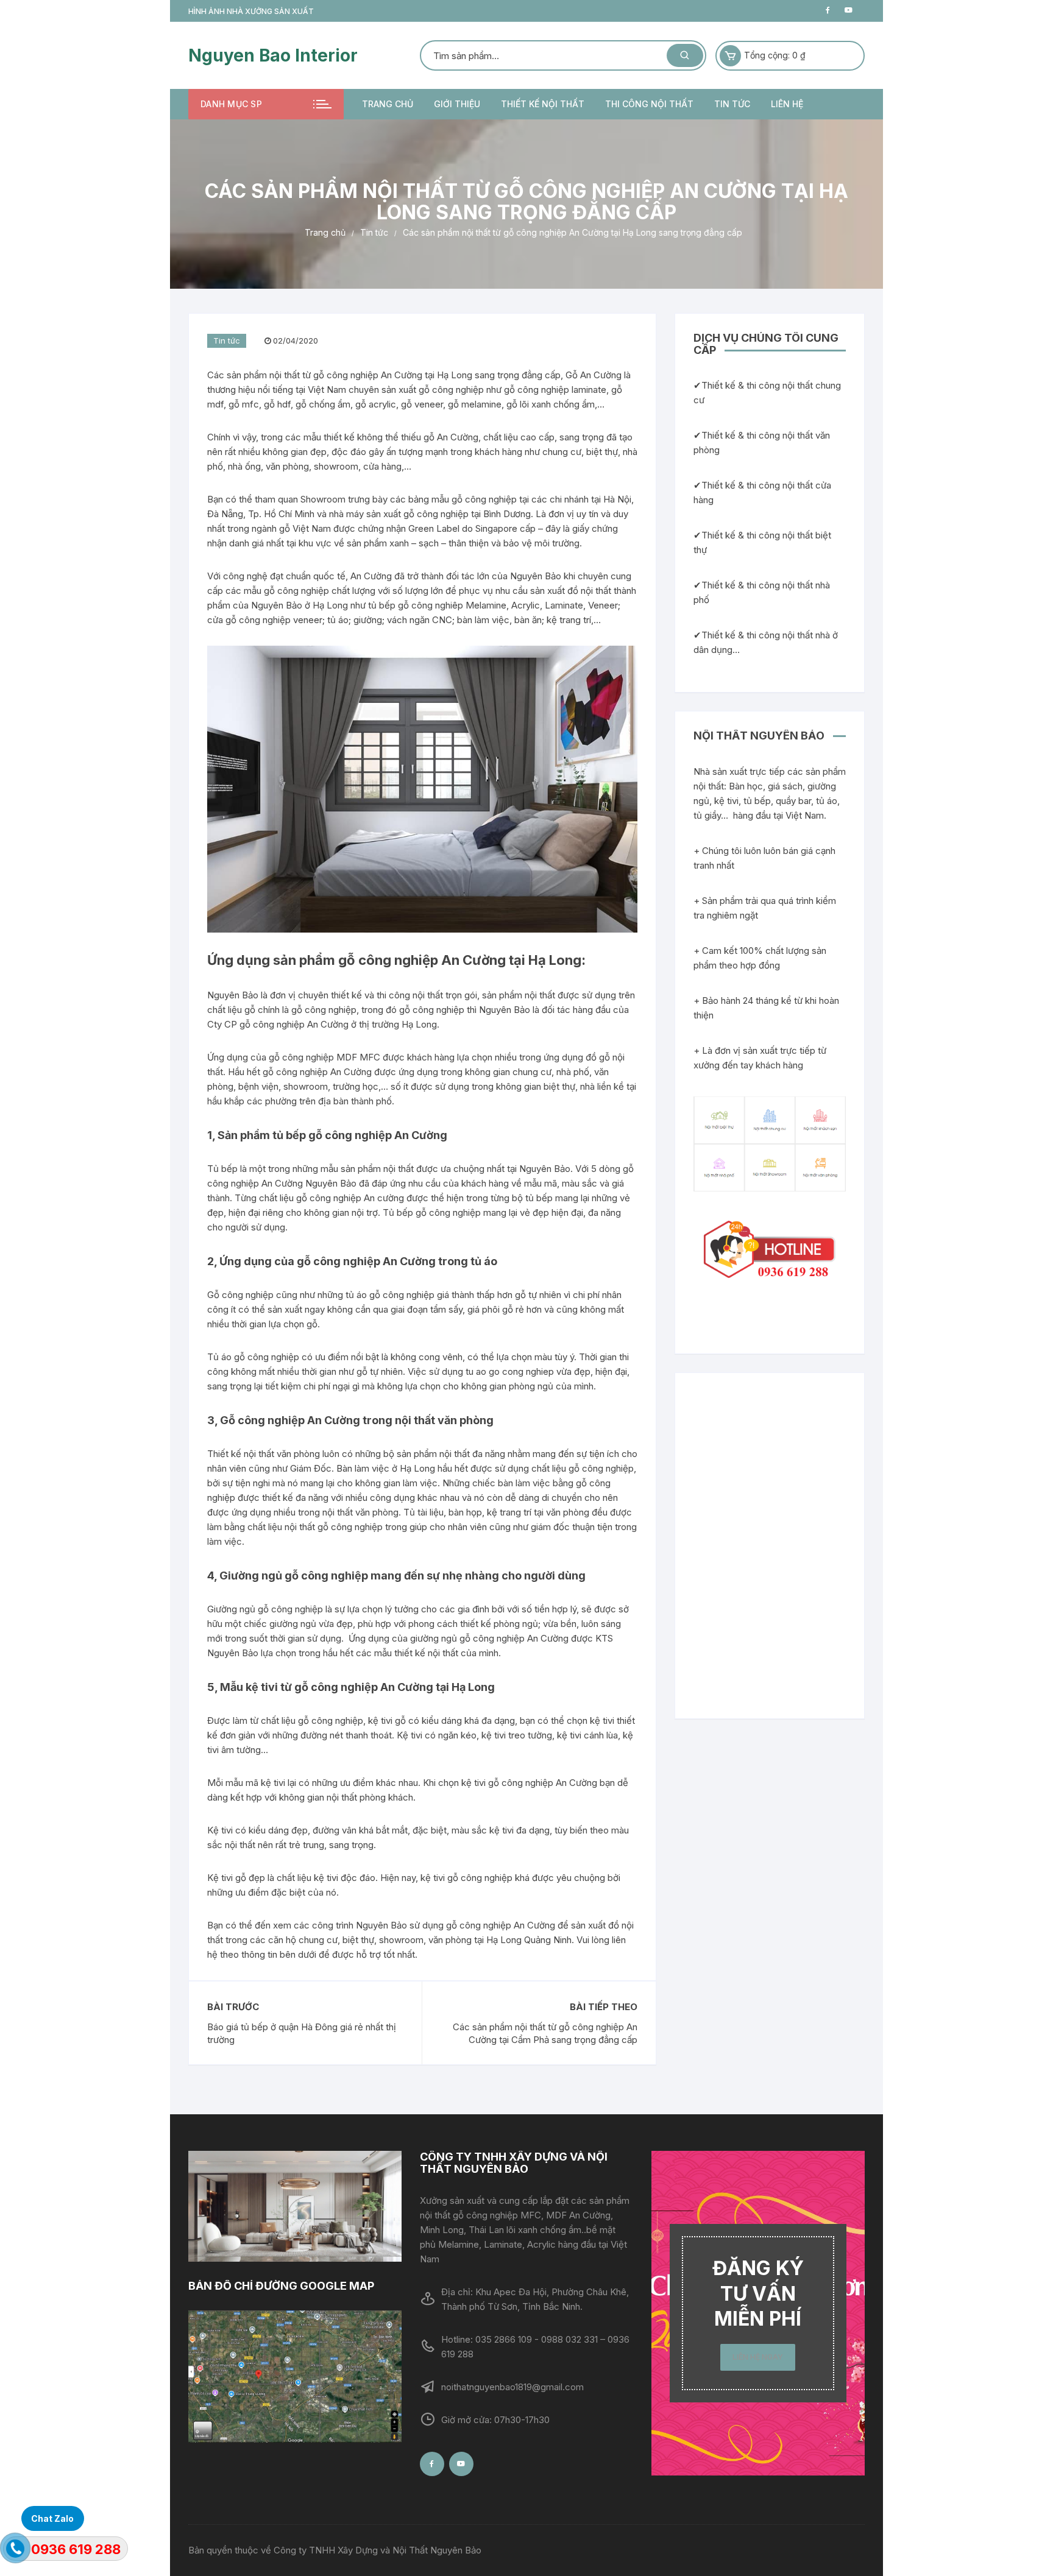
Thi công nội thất (649, 104)
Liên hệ (787, 104)
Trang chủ (388, 104)
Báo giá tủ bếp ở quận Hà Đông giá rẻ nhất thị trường (302, 2033)
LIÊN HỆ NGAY (758, 2357)
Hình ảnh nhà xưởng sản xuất (251, 11)
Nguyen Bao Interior (273, 55)
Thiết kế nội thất (543, 104)
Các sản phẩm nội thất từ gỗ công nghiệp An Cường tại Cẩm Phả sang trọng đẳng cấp (545, 2033)
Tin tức (732, 104)
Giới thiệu (457, 104)
